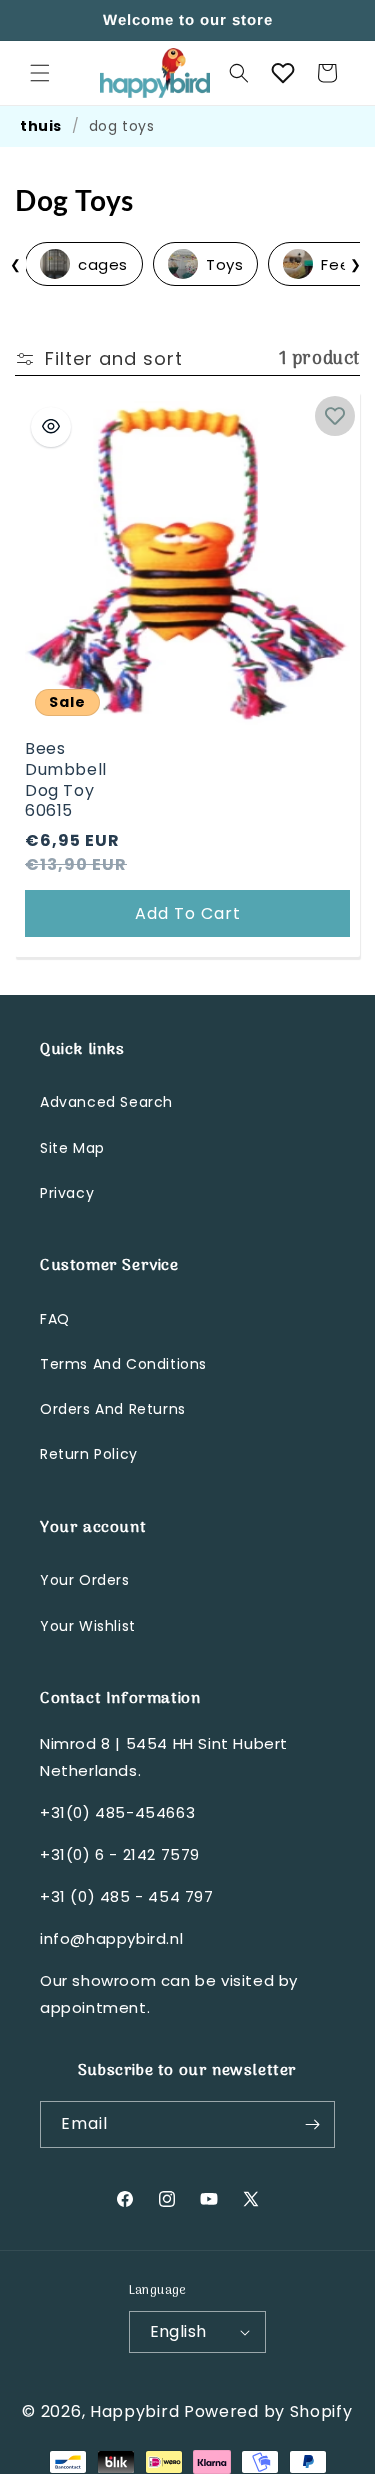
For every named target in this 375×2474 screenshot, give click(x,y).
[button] (40, 73)
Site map (72, 1148)
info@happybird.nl (111, 1938)
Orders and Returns (113, 1409)
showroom (114, 1980)
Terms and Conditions (123, 1364)
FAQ (55, 1319)
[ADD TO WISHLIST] (335, 416)
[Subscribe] (312, 2124)
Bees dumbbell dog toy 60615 (66, 780)
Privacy (67, 1193)
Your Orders (85, 1580)
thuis (41, 126)
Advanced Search (106, 1102)
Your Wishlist (88, 1626)
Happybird (134, 2411)
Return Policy (89, 1454)
